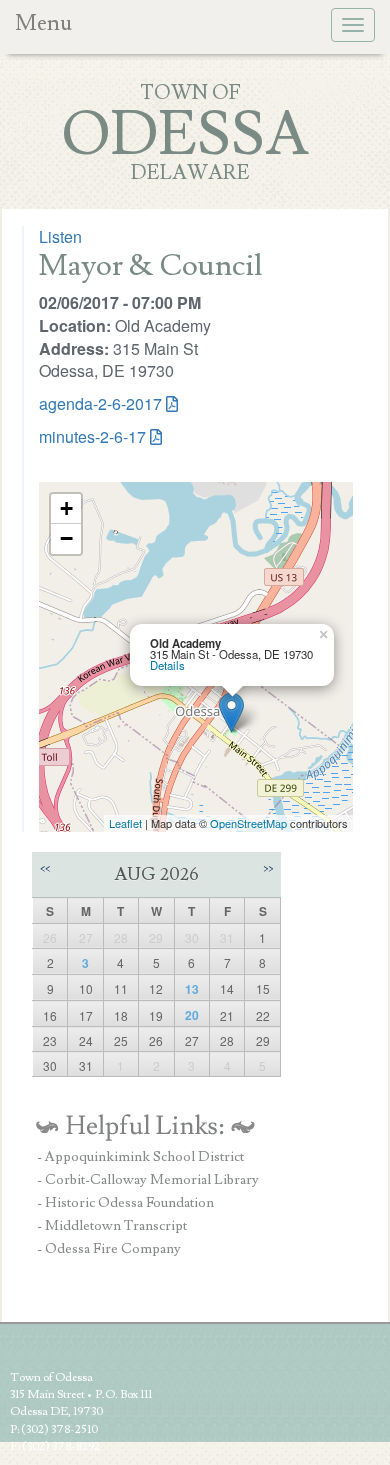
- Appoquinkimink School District (140, 1157)
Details (167, 665)
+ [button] (66, 508)
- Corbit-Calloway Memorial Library (148, 1180)
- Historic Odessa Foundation (125, 1203)
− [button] (66, 538)
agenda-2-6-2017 (100, 403)
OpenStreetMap (248, 823)
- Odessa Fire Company (109, 1249)
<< (45, 868)
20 (192, 1015)
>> (268, 868)
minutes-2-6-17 (92, 436)
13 (192, 989)
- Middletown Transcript (112, 1226)
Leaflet (125, 823)
